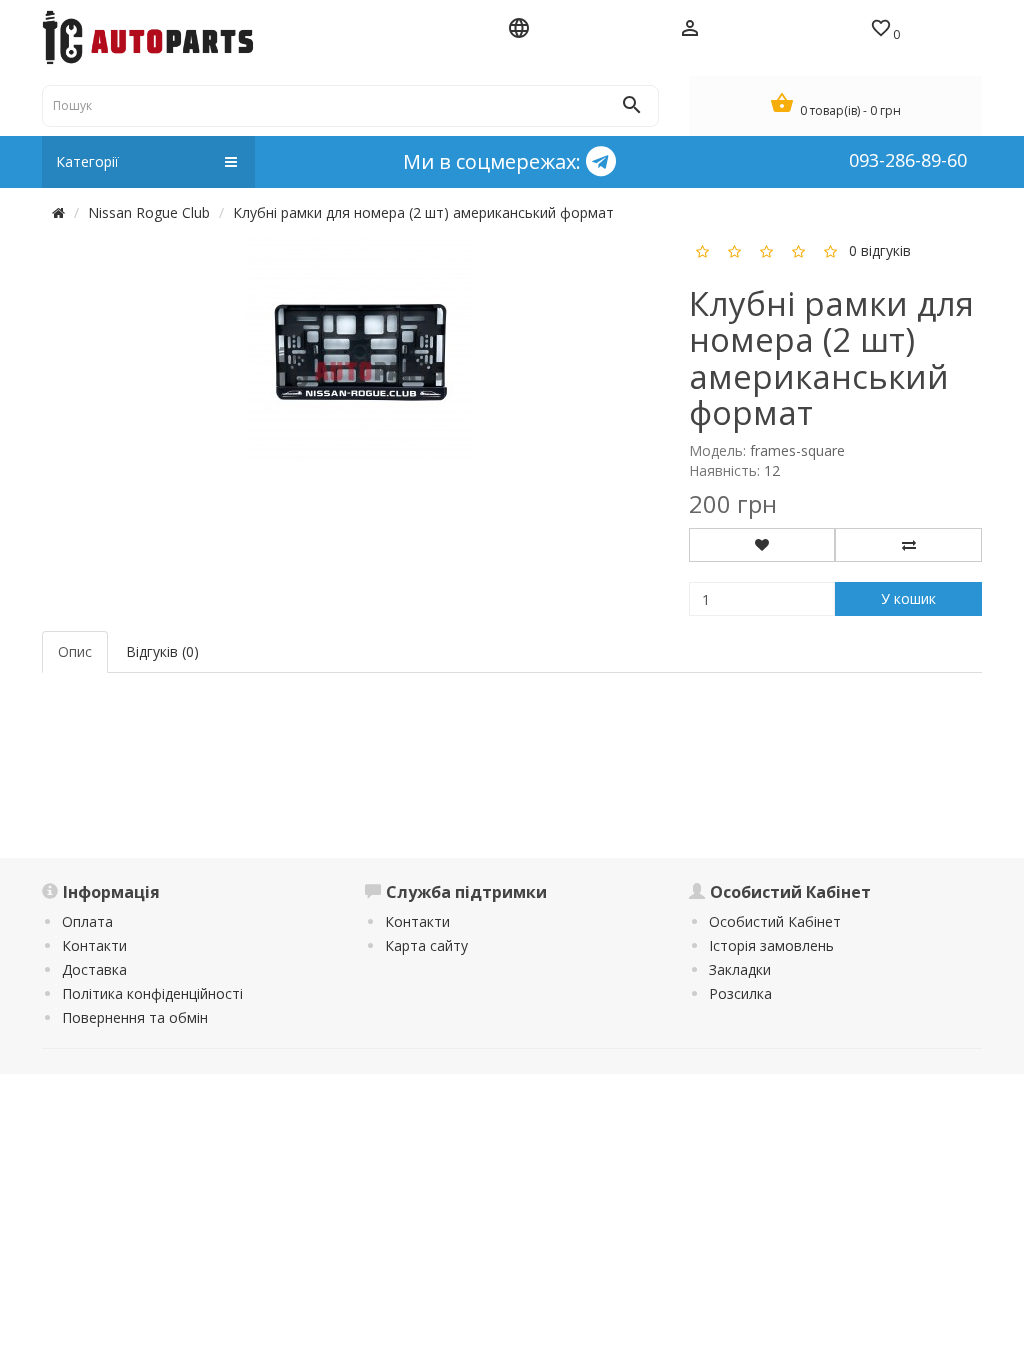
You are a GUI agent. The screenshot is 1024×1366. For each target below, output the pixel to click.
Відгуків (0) (162, 651)
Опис (75, 651)
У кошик (908, 598)
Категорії (87, 161)
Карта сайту (426, 945)
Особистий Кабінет (775, 921)
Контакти (94, 945)
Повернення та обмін (135, 1017)
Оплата (87, 921)
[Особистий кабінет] (690, 30)
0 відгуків (880, 250)
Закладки (740, 969)
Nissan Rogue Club (149, 212)
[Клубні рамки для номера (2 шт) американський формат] (360, 350)
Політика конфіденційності (152, 993)
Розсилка (740, 993)
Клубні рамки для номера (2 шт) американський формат (423, 212)
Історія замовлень (771, 945)
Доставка (94, 969)
